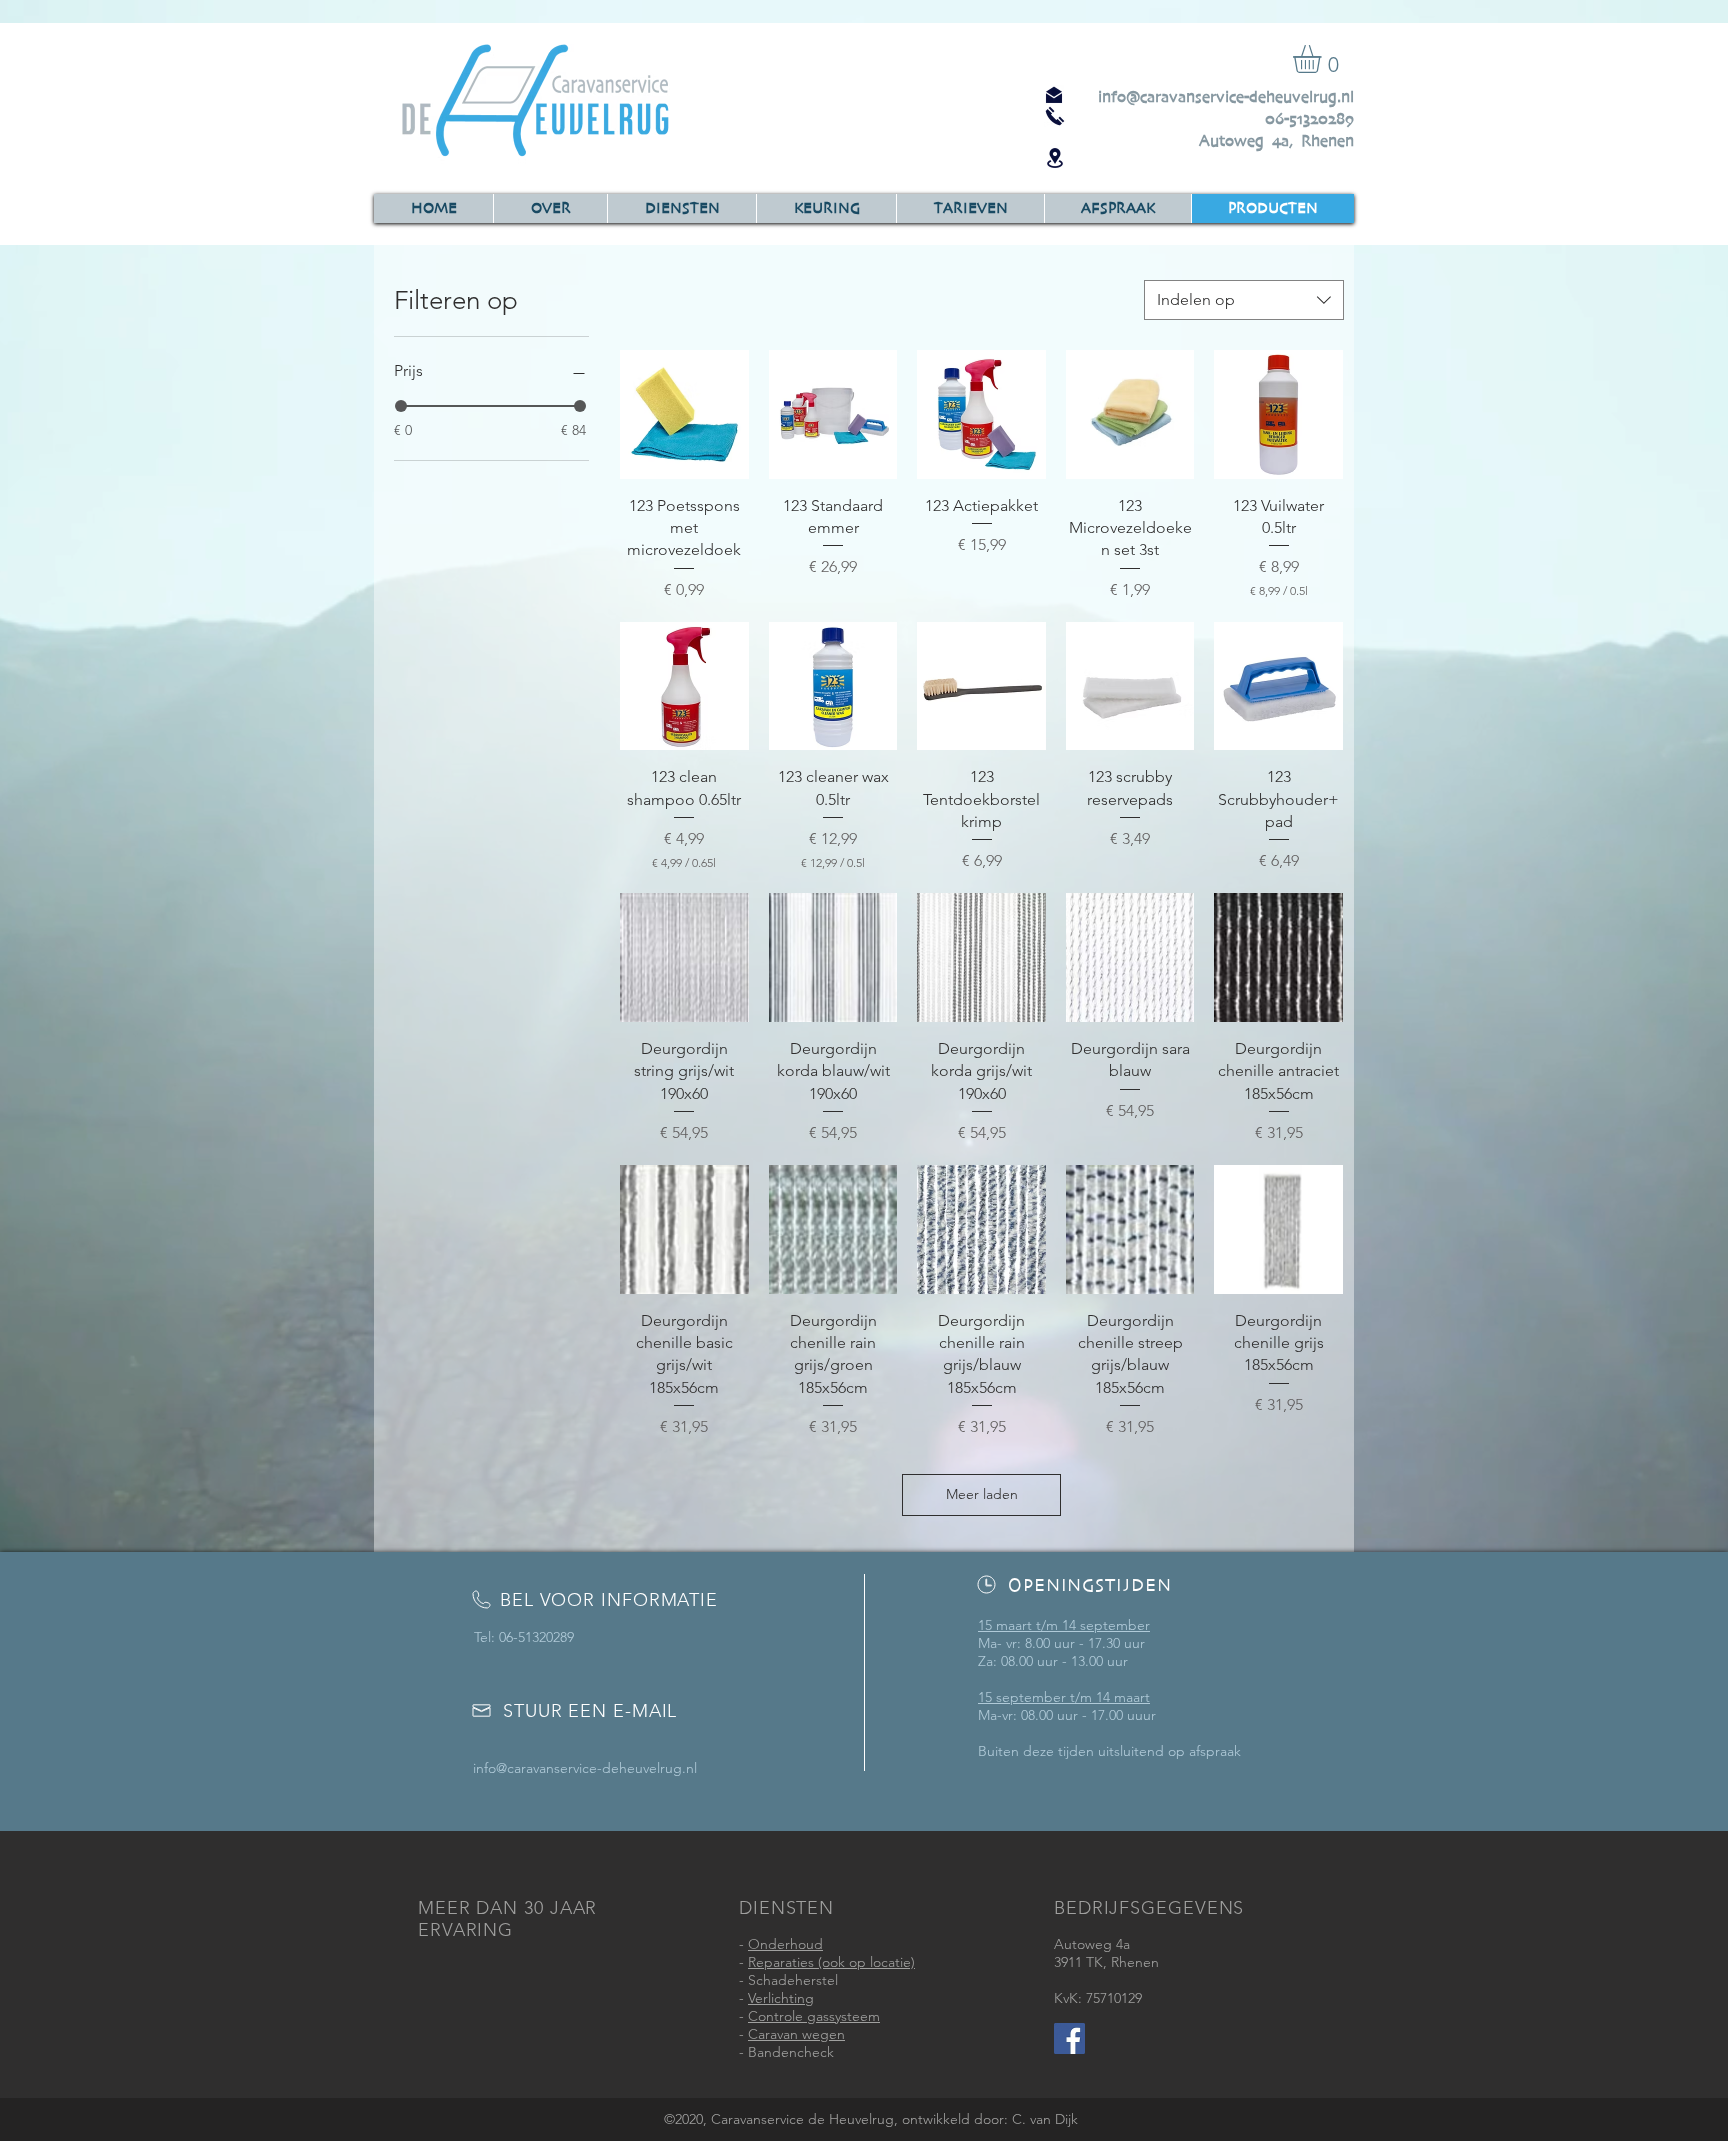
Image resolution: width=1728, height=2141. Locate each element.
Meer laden (982, 1494)
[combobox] (1244, 300)
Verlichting (781, 1998)
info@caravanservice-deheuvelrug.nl (1226, 96)
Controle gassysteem (814, 2016)
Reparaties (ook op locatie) (831, 1962)
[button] (1323, 59)
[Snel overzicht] (684, 414)
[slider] (401, 406)
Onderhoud (785, 1944)
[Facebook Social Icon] (1069, 2038)
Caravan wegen (796, 2034)
